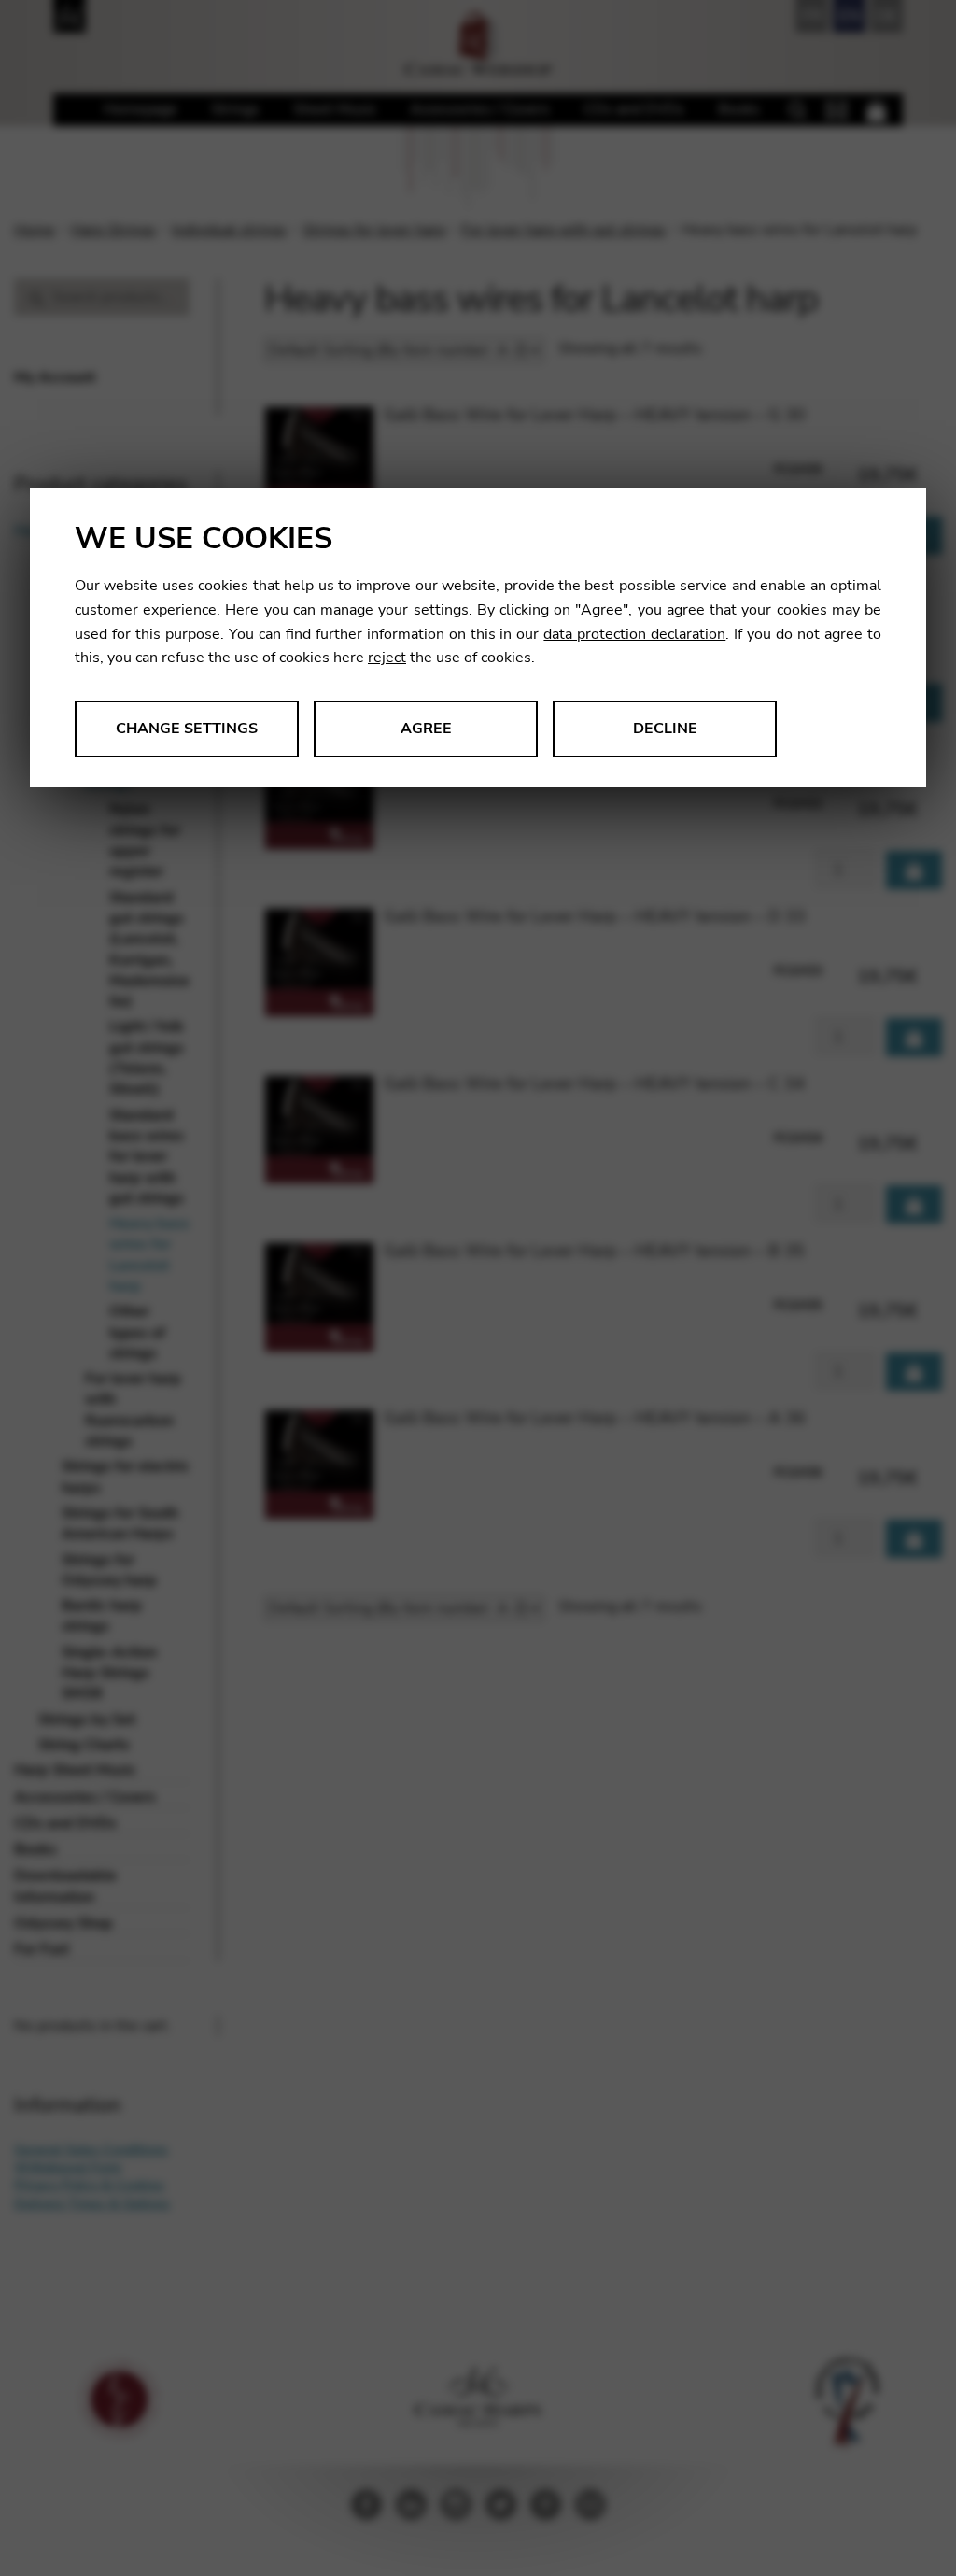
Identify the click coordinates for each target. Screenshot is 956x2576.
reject (387, 658)
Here (242, 610)
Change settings (187, 729)
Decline (665, 729)
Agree (602, 610)
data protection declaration (634, 634)
